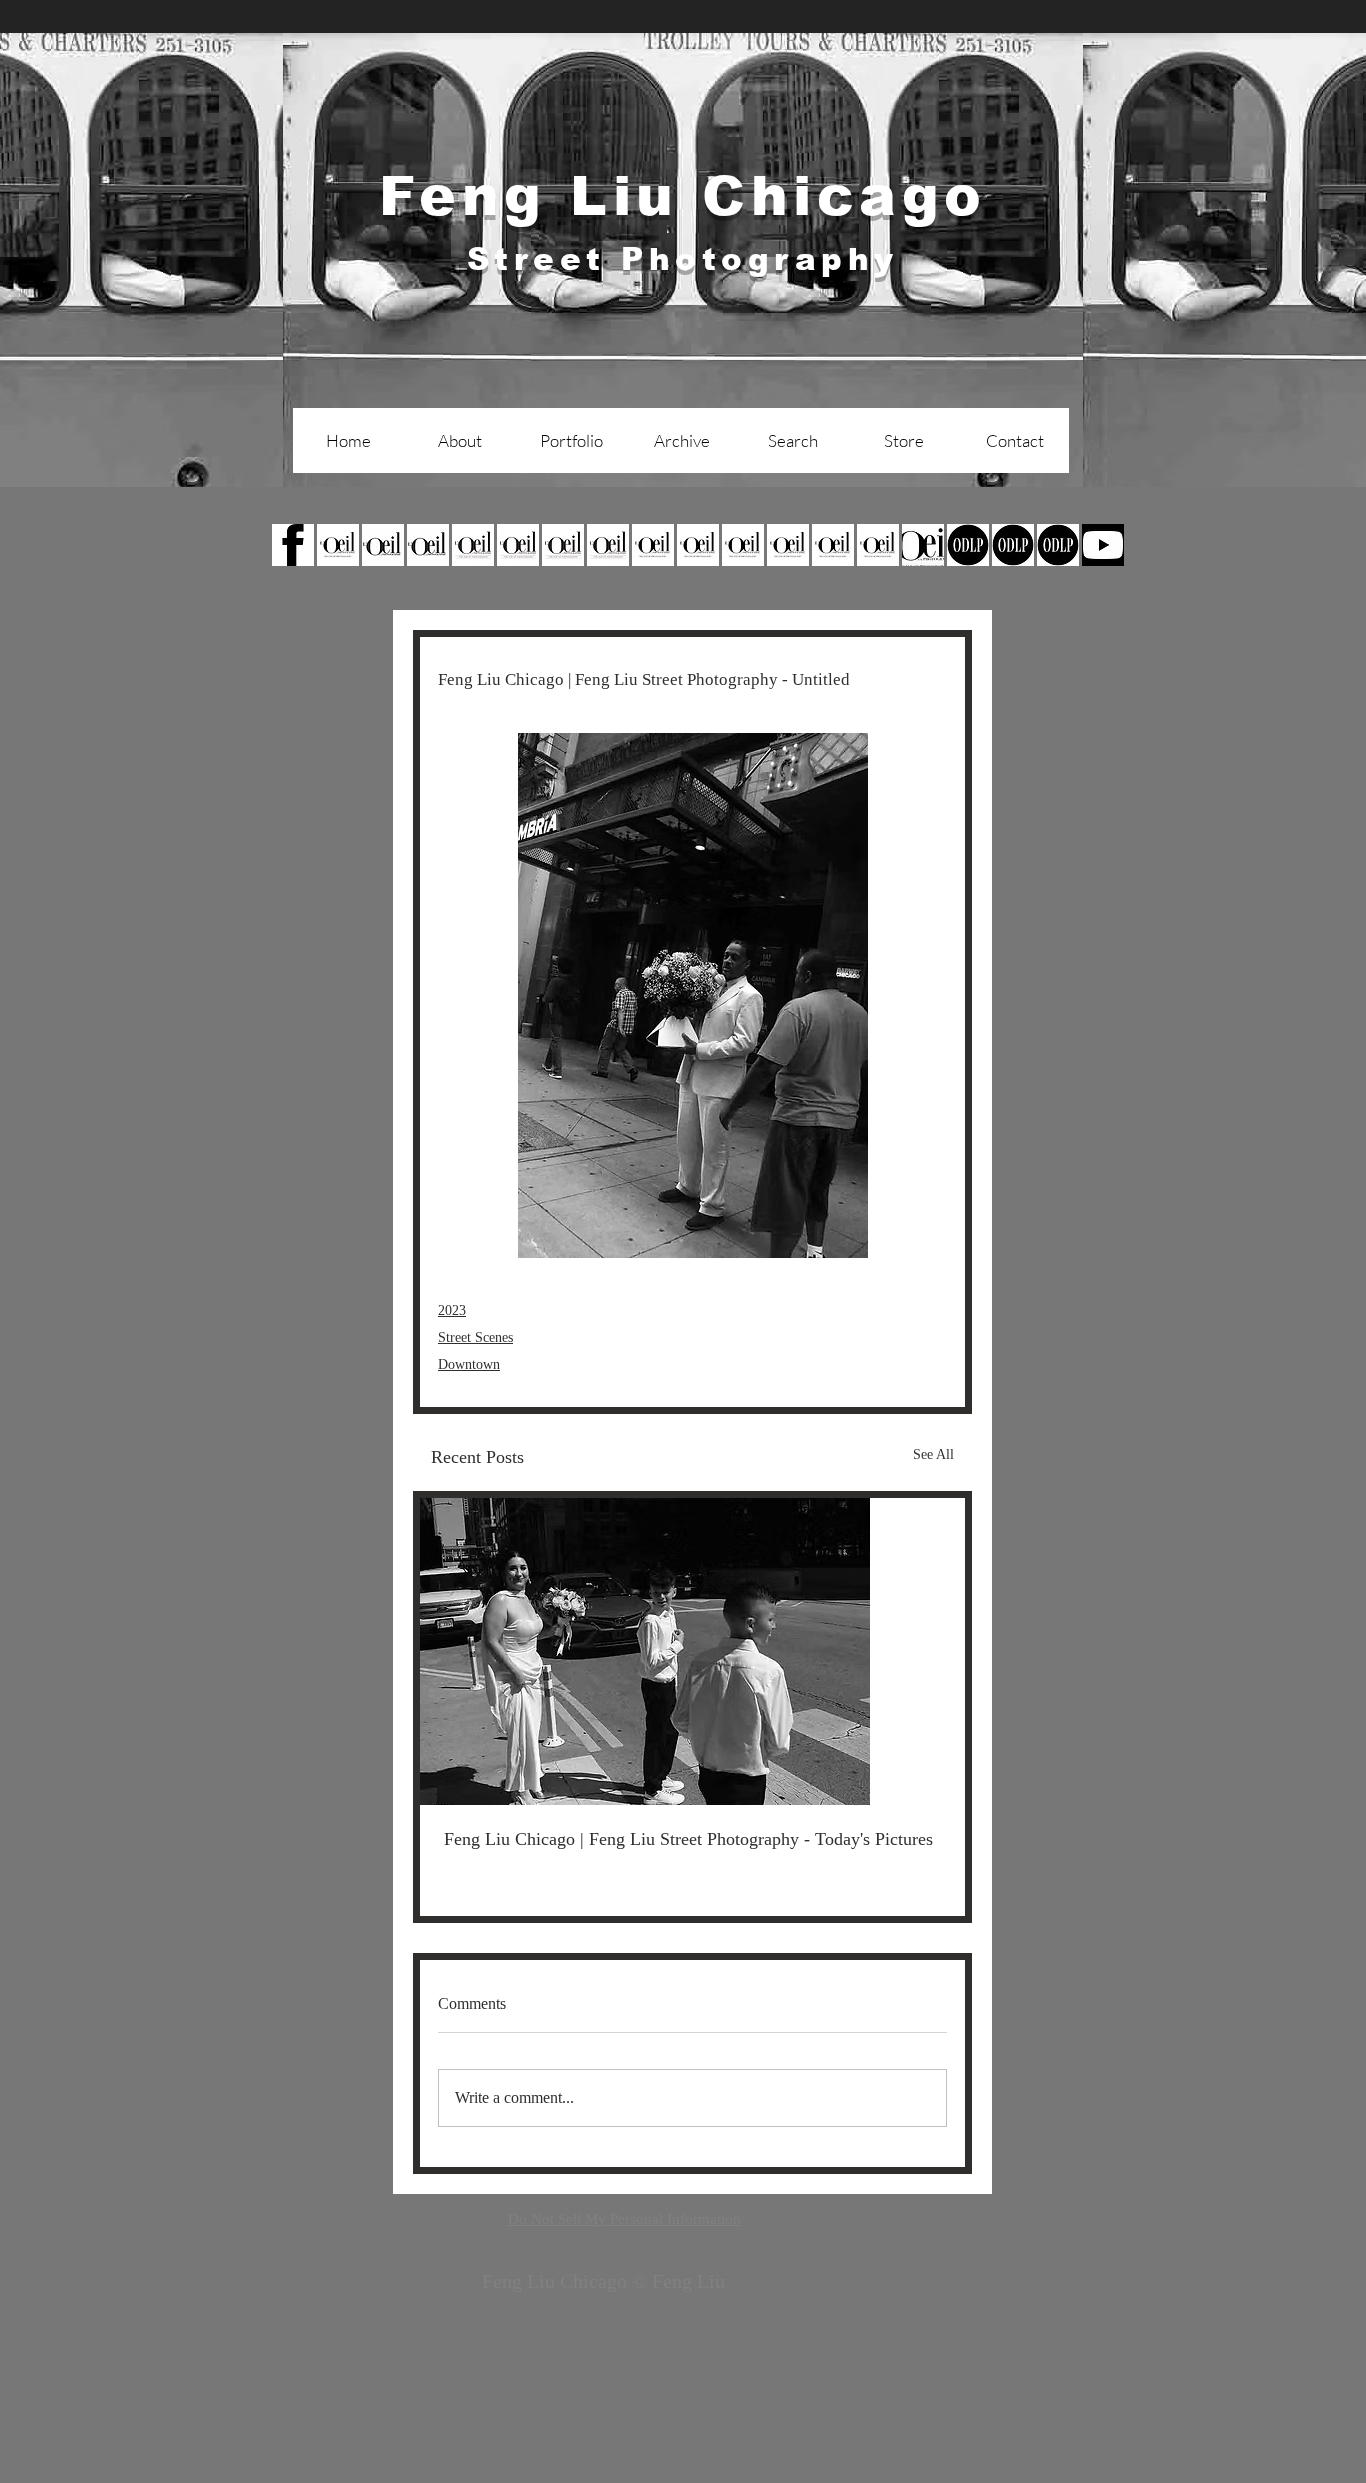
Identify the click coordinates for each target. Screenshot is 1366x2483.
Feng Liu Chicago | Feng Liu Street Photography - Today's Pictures (688, 1839)
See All (933, 1454)
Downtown (469, 1364)
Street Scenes (475, 1337)
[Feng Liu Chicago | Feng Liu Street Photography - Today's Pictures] (692, 1651)
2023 (452, 1310)
